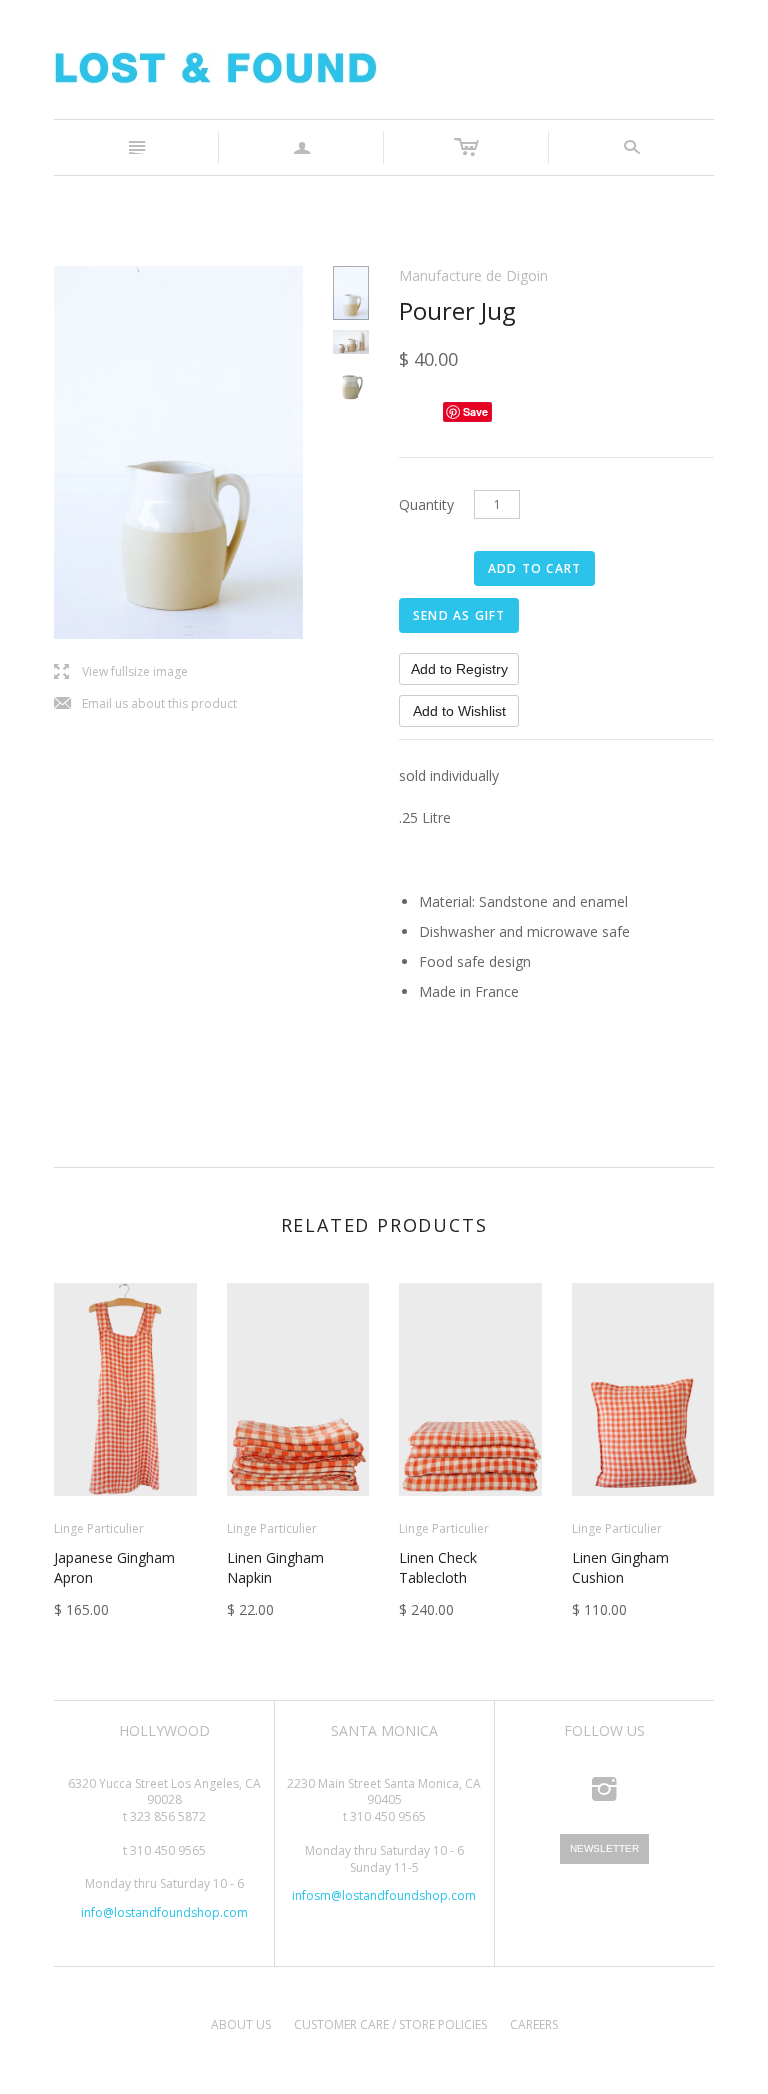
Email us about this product (145, 704)
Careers (534, 2024)
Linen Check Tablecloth (438, 1567)
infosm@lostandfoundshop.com (384, 1895)
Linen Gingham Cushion (620, 1567)
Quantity (426, 504)
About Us (241, 2024)
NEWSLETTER (604, 1848)
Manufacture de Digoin (473, 275)
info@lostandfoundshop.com (164, 1912)
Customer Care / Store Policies (390, 2024)
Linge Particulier (99, 1528)
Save (475, 411)
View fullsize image (121, 672)
